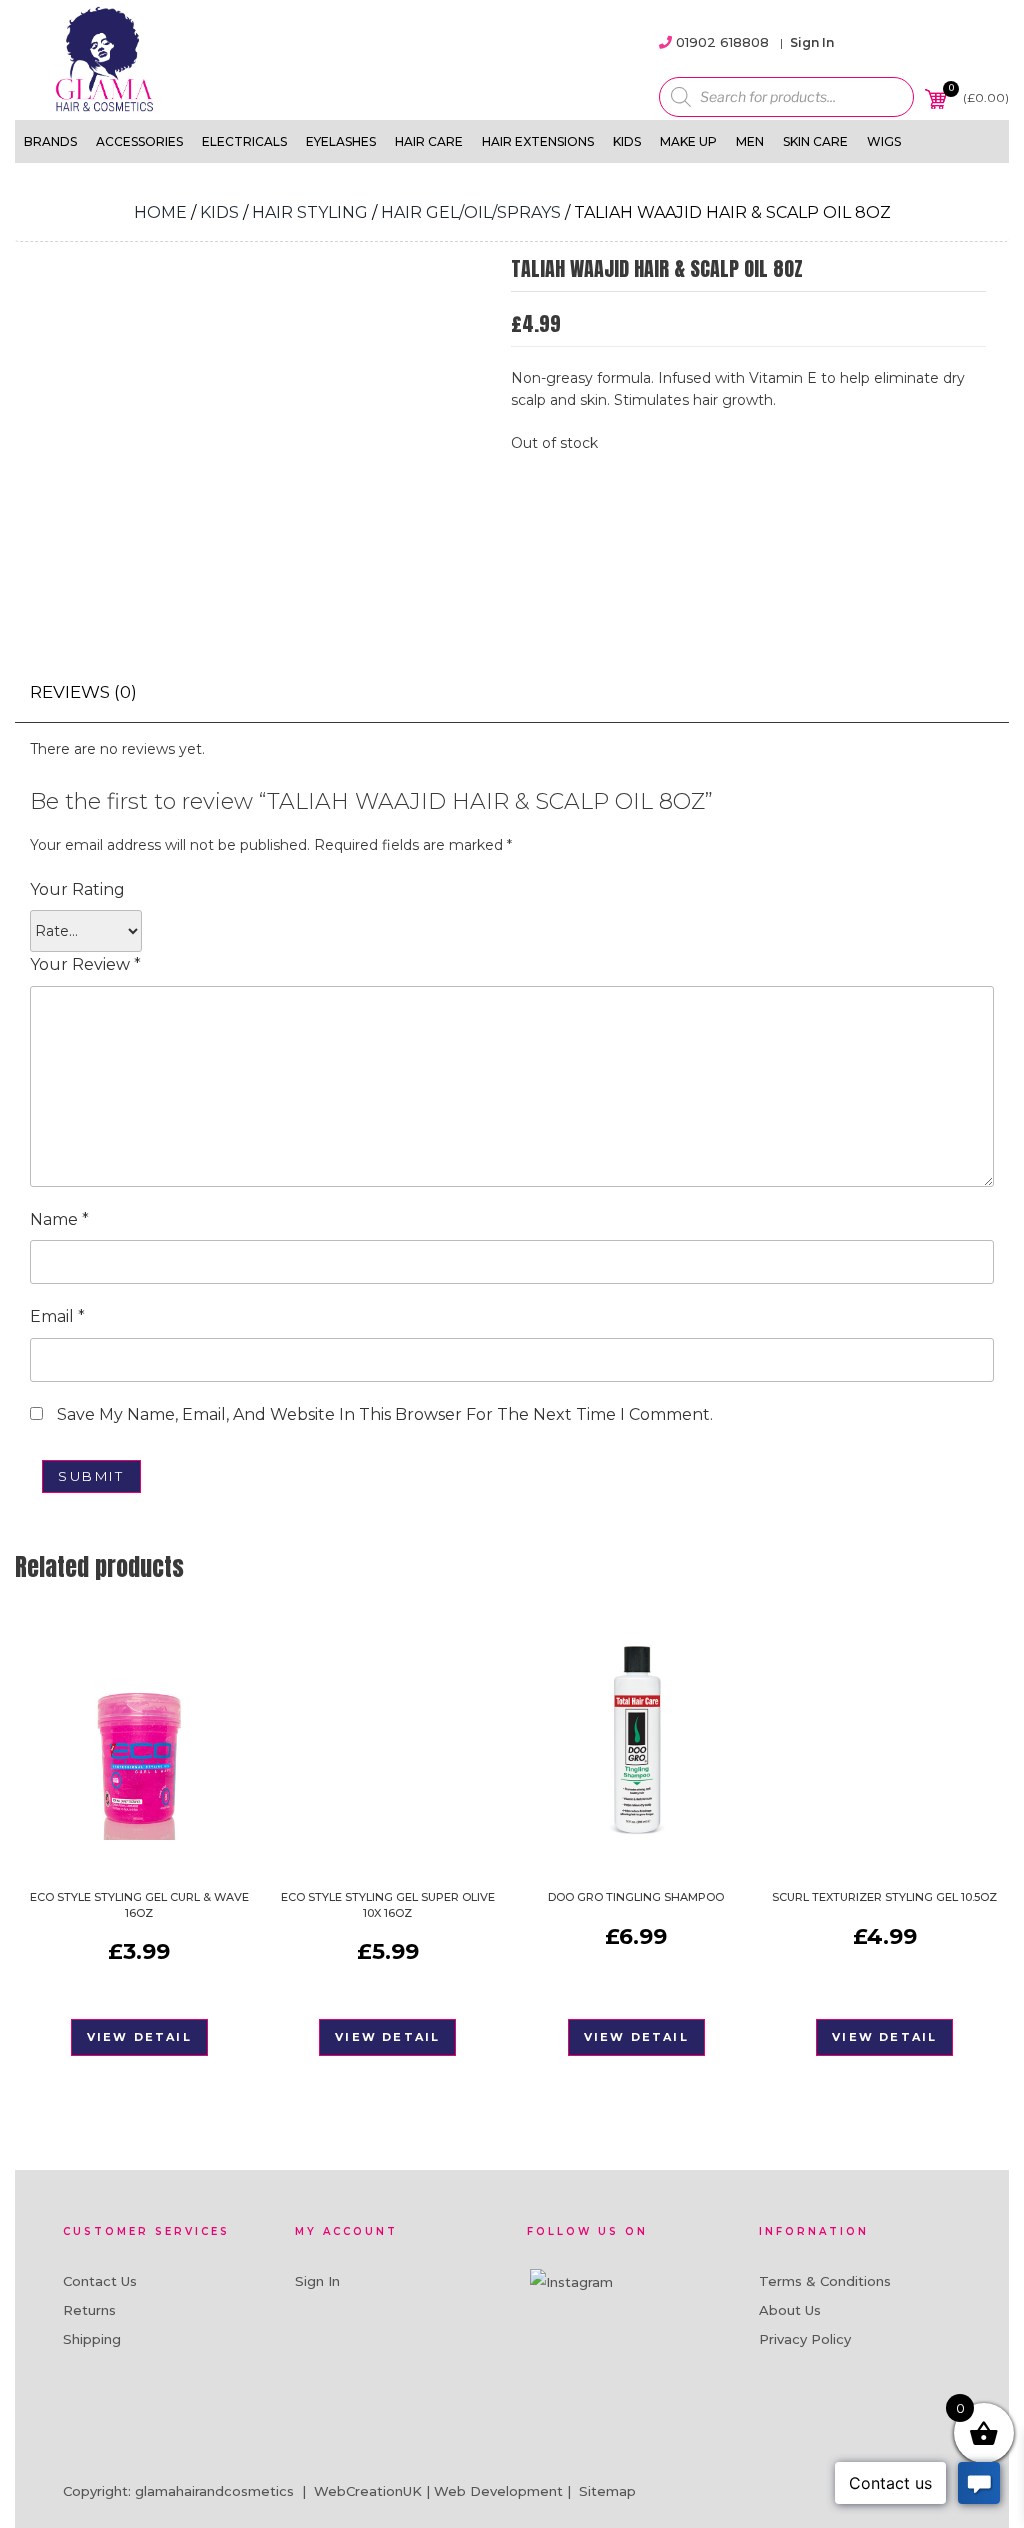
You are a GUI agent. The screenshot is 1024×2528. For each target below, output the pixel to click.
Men (750, 141)
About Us (790, 2310)
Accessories (139, 141)
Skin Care (815, 141)
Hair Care (429, 141)
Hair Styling (310, 212)
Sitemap (607, 2491)
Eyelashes (341, 141)
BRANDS (50, 141)
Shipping (92, 2339)
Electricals (244, 141)
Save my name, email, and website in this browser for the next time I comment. (385, 1414)
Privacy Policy (805, 2339)
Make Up (688, 141)
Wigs (884, 141)
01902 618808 (722, 42)
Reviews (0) (83, 692)
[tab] (83, 692)
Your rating (77, 889)
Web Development (498, 2491)
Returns (89, 2310)
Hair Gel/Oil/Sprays (471, 212)
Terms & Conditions (825, 2281)
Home (160, 212)
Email (57, 1316)
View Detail (139, 2037)
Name (59, 1219)
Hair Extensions (538, 141)
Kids (627, 141)
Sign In (812, 42)
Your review (85, 964)
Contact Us (100, 2281)
